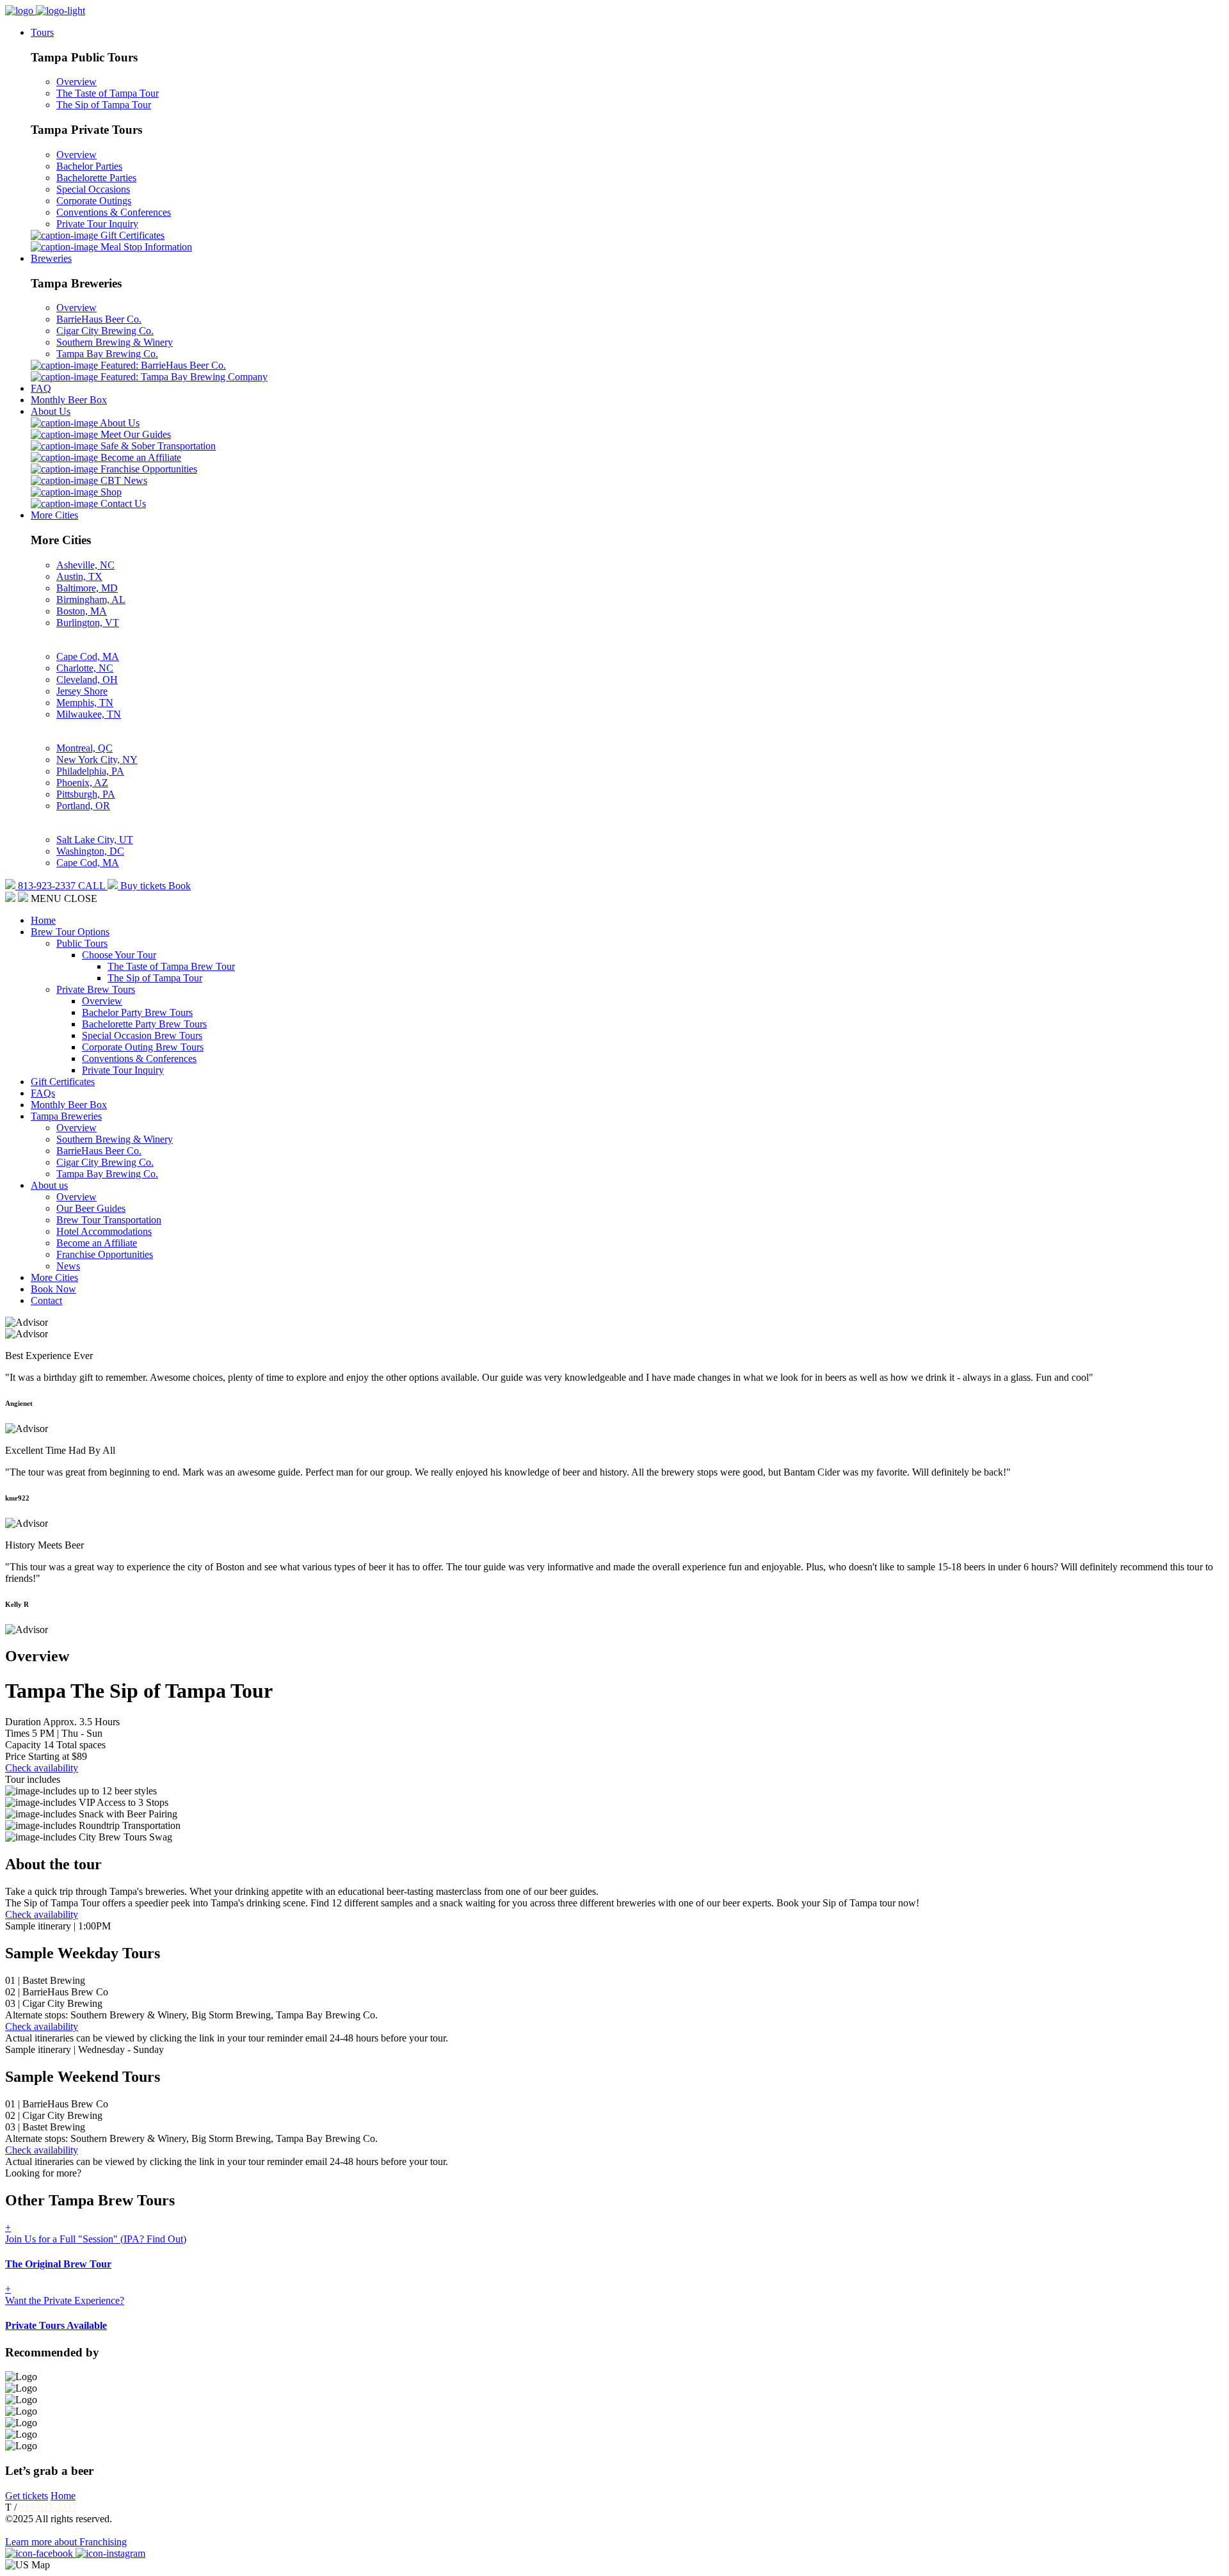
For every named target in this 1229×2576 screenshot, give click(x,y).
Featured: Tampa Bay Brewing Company (183, 377)
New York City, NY (97, 760)
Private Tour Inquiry (97, 224)
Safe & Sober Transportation (157, 446)
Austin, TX (79, 576)
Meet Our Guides (134, 434)
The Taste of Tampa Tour (108, 93)
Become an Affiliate (140, 457)
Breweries (51, 258)
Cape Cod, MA (88, 656)
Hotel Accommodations (104, 1231)
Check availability (42, 1768)
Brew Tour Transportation (109, 1220)
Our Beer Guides (91, 1208)
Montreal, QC (84, 748)
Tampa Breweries (66, 1116)
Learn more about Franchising (66, 2542)
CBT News (123, 480)
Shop (110, 492)
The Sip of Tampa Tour (104, 105)
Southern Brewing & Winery (115, 342)
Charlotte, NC (85, 668)
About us (49, 1185)
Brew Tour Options (70, 932)
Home (43, 920)
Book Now (53, 1289)
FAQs (43, 1093)
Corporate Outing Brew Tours (143, 1047)
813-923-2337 (48, 2507)
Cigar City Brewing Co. (105, 331)
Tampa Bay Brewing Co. (107, 354)
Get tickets (27, 2496)
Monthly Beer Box (69, 400)
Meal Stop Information (145, 247)
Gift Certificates (131, 235)
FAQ (41, 388)
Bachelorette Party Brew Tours (144, 1024)
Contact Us (122, 503)
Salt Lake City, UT (95, 840)
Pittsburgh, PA (86, 794)
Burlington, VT (88, 623)
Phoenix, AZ (82, 783)
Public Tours (82, 943)
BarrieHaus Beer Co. (99, 319)
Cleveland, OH (87, 680)
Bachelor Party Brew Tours (137, 1012)
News (68, 1266)
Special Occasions (93, 189)
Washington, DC (90, 851)
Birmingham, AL (91, 600)
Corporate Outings (94, 201)
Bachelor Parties (89, 166)
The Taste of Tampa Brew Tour (171, 966)
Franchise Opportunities (148, 469)
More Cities (54, 515)
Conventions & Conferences (114, 212)
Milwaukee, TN (89, 714)
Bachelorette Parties (96, 178)
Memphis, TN (85, 703)
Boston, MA (82, 611)
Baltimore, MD (87, 588)
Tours (42, 32)
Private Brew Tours (96, 989)
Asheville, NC (85, 565)
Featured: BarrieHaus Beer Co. (162, 365)
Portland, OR (83, 806)
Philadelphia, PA (90, 771)
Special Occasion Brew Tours (142, 1035)
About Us (51, 411)
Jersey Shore (82, 691)
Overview (76, 82)
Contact (46, 1300)
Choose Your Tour (119, 955)
